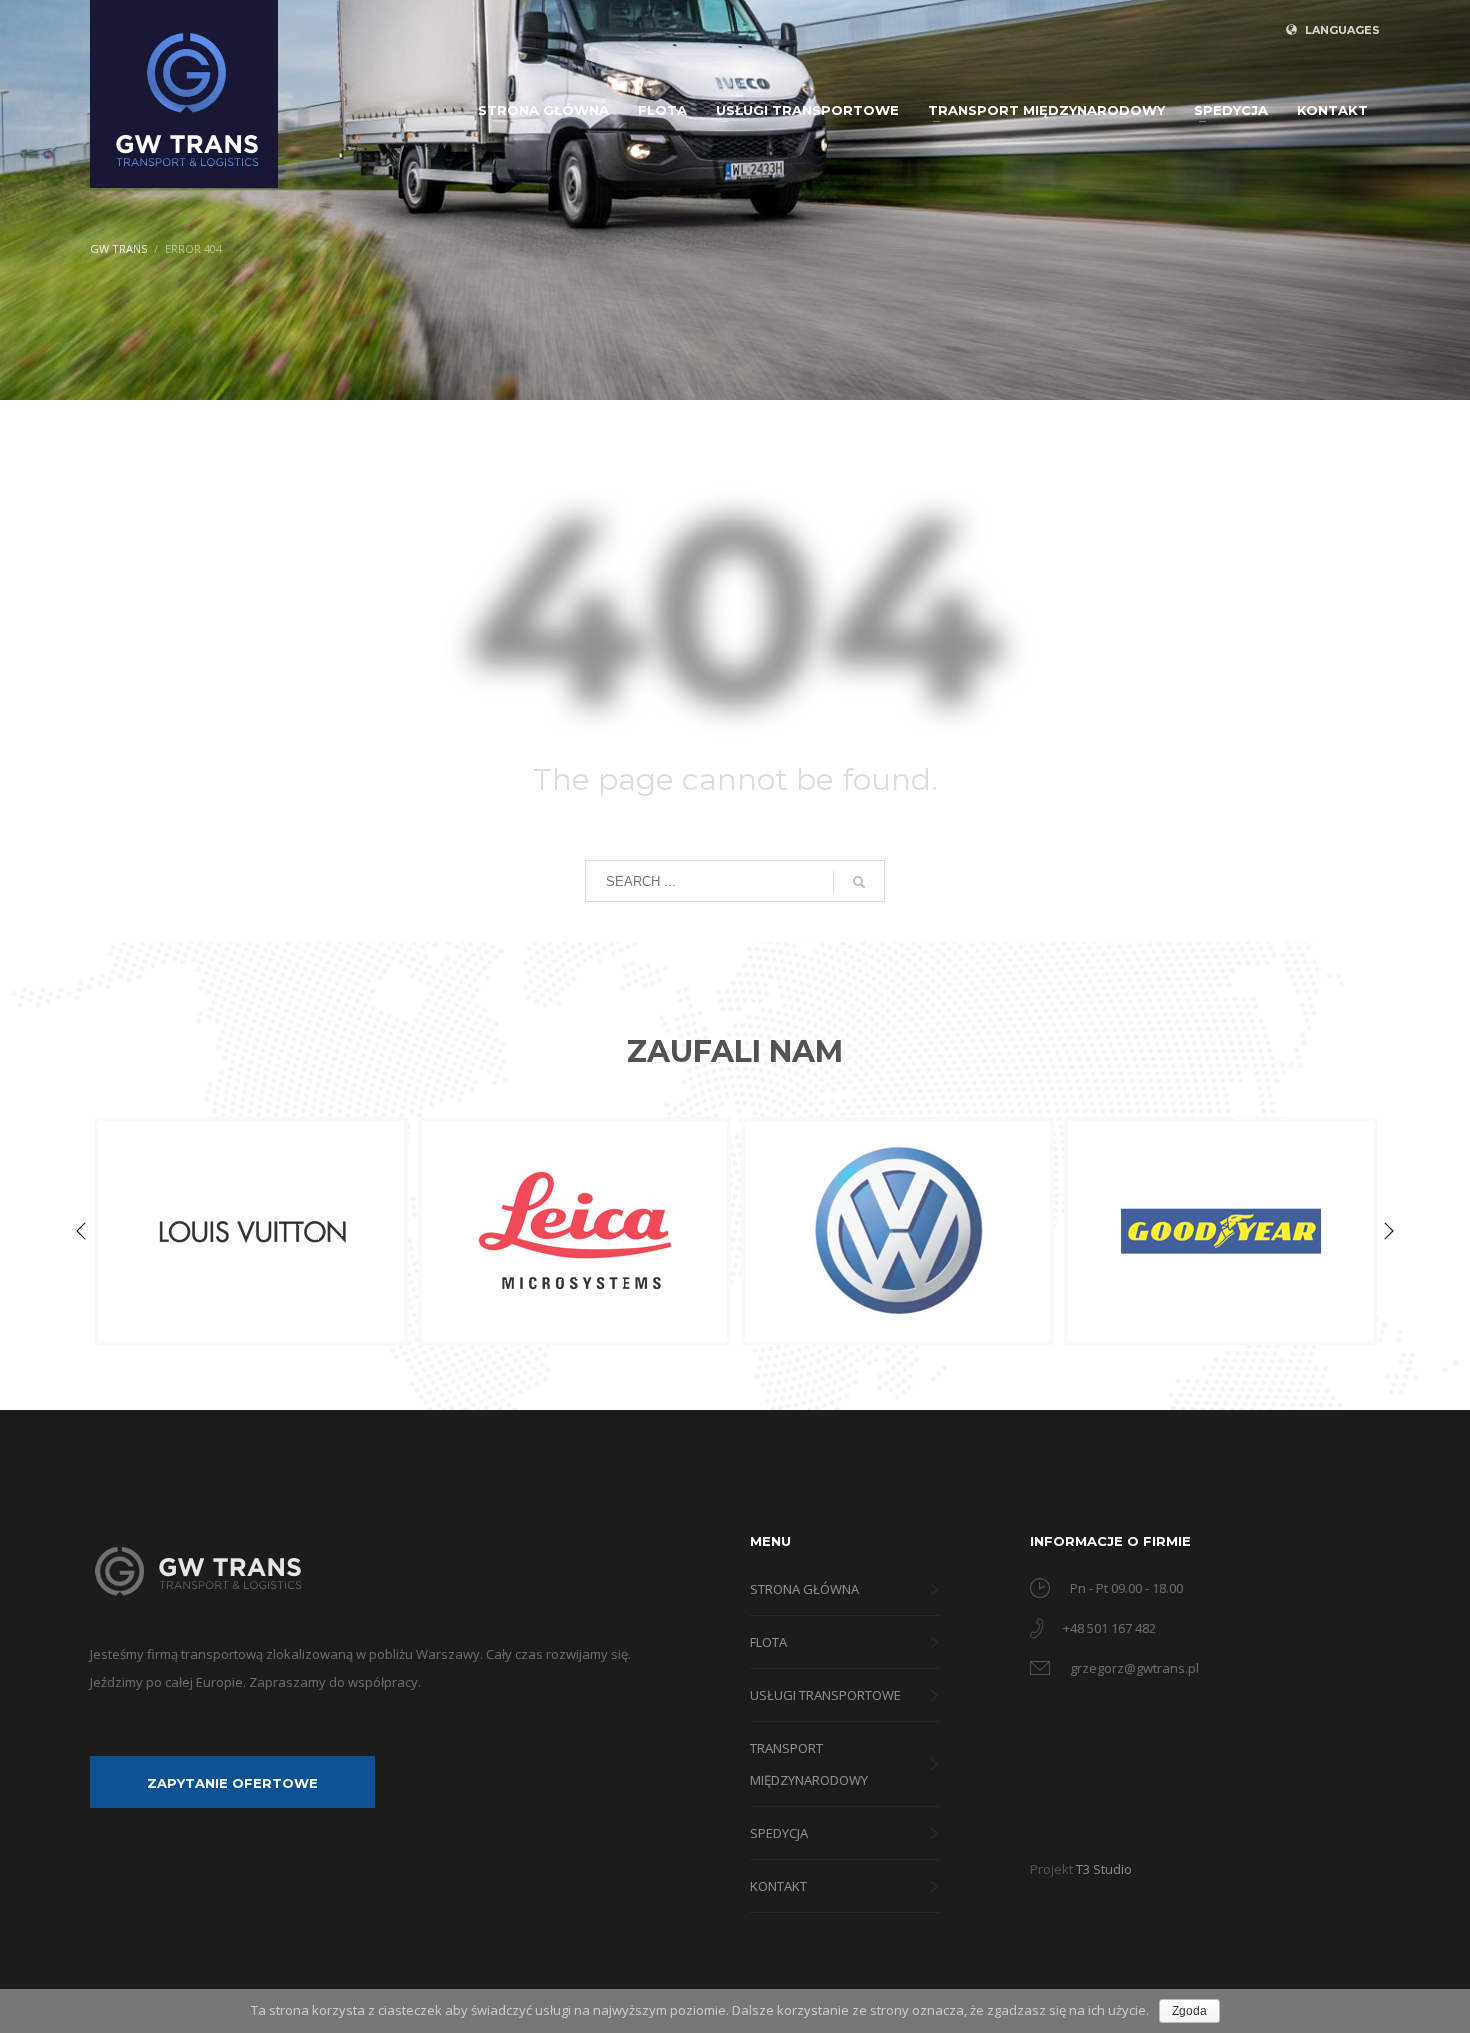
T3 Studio (1104, 1869)
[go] (859, 882)
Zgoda (1189, 2011)
